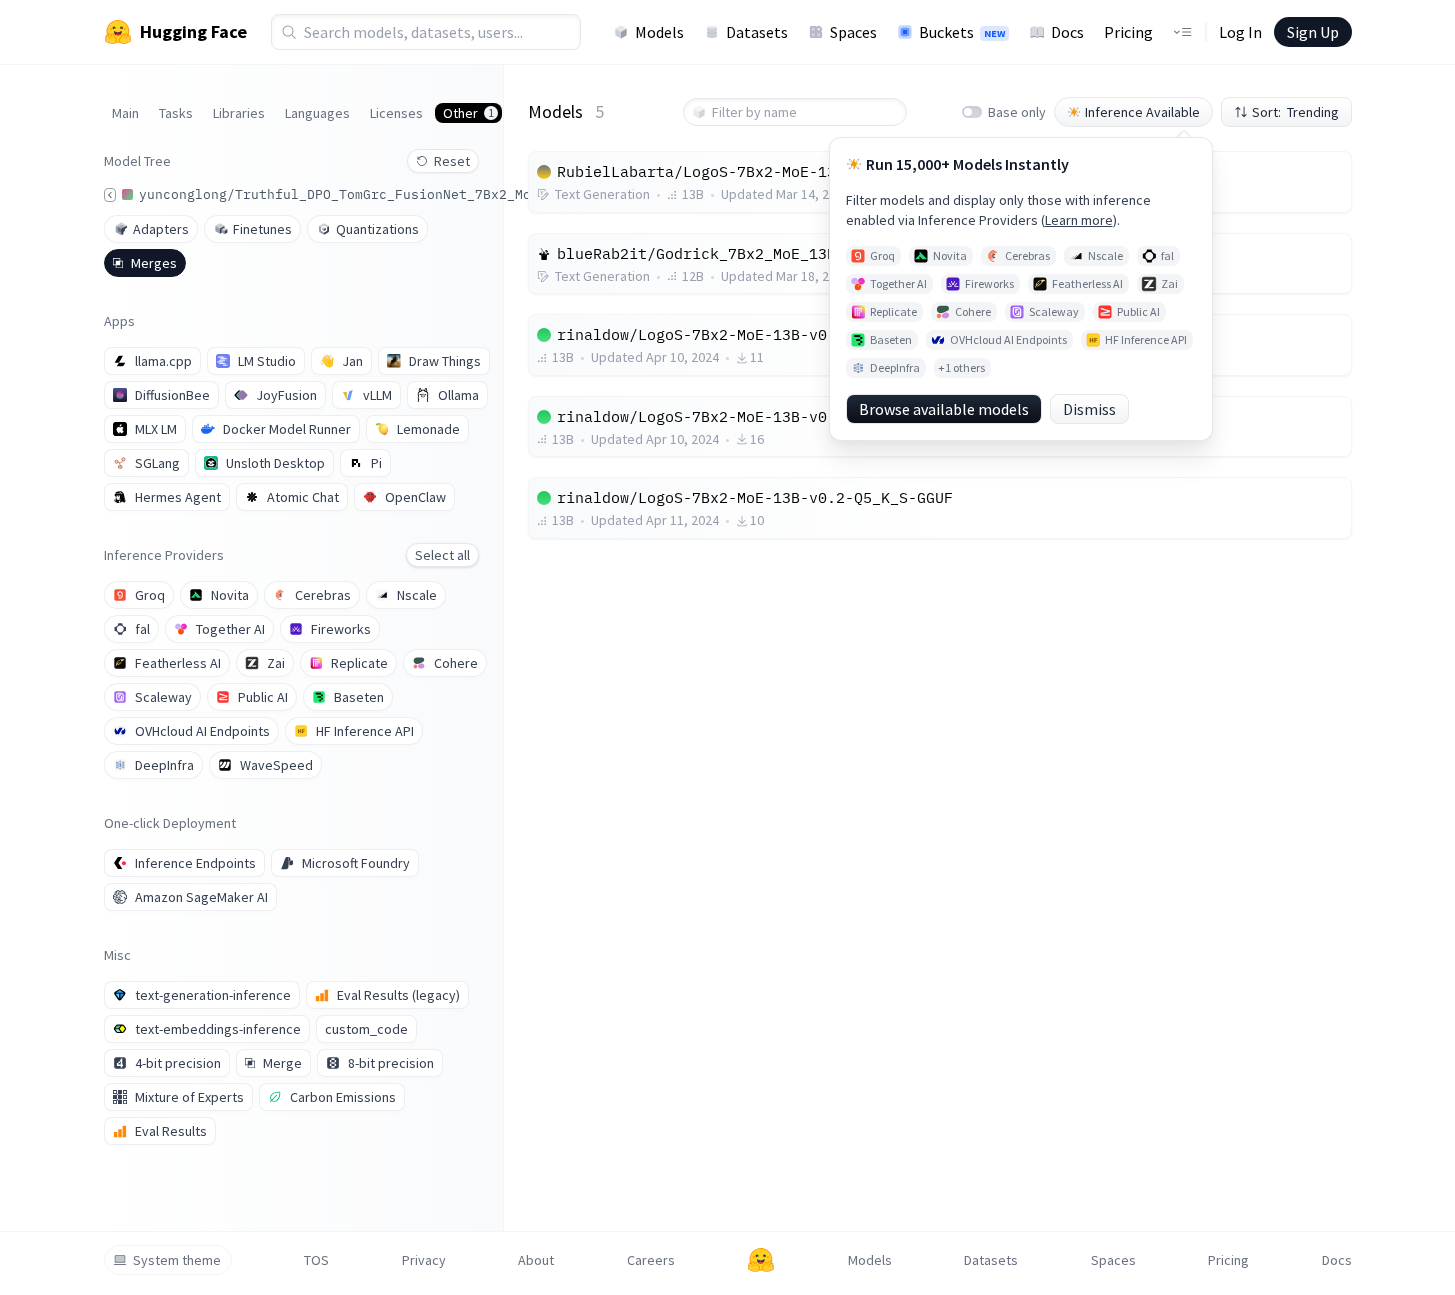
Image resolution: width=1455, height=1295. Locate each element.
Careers (651, 1260)
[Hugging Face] (761, 1260)
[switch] (972, 112)
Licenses (396, 113)
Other (468, 113)
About (536, 1260)
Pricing (1128, 32)
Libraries (239, 113)
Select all (442, 555)
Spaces (853, 32)
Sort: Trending (1295, 112)
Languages (317, 113)
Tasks (176, 113)
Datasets (757, 32)
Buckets (962, 32)
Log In (1240, 32)
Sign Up (1313, 32)
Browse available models (944, 409)
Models (659, 32)
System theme (177, 1260)
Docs (1067, 32)
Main (125, 113)
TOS (316, 1260)
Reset (452, 161)
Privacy (424, 1260)
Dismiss (1089, 409)
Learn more (1079, 220)
